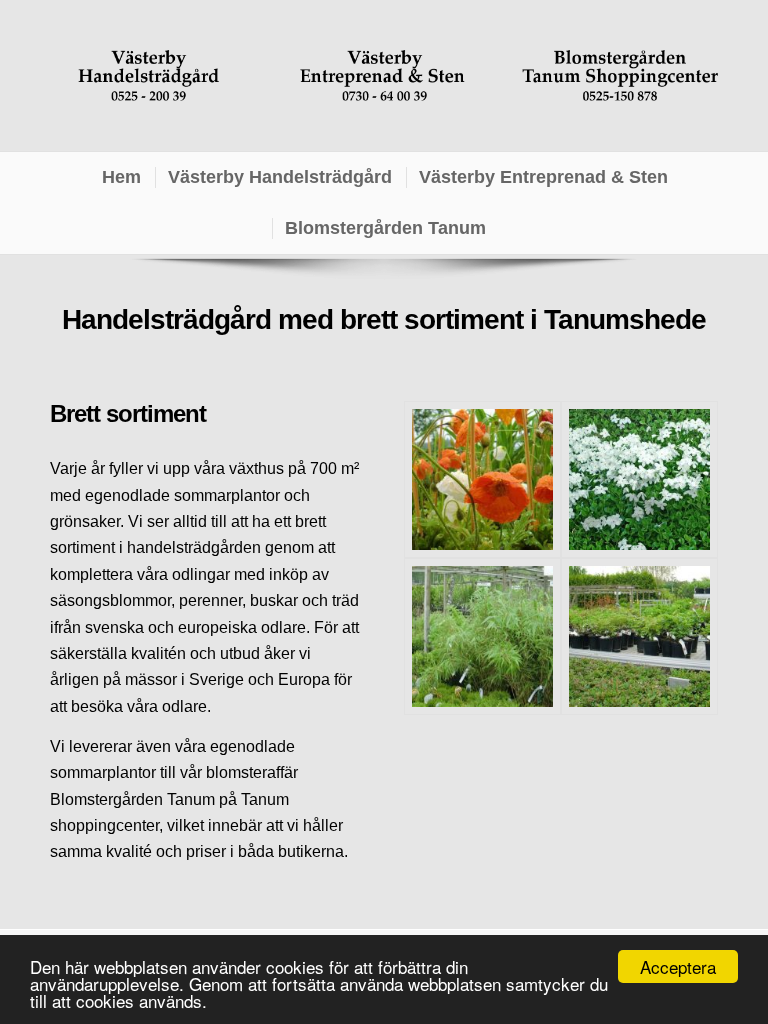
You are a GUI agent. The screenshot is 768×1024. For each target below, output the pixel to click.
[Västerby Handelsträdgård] (148, 75)
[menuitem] (120, 177)
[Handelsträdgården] (482, 479)
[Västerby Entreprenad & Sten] (384, 75)
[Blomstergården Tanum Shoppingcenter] (620, 75)
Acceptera (678, 966)
